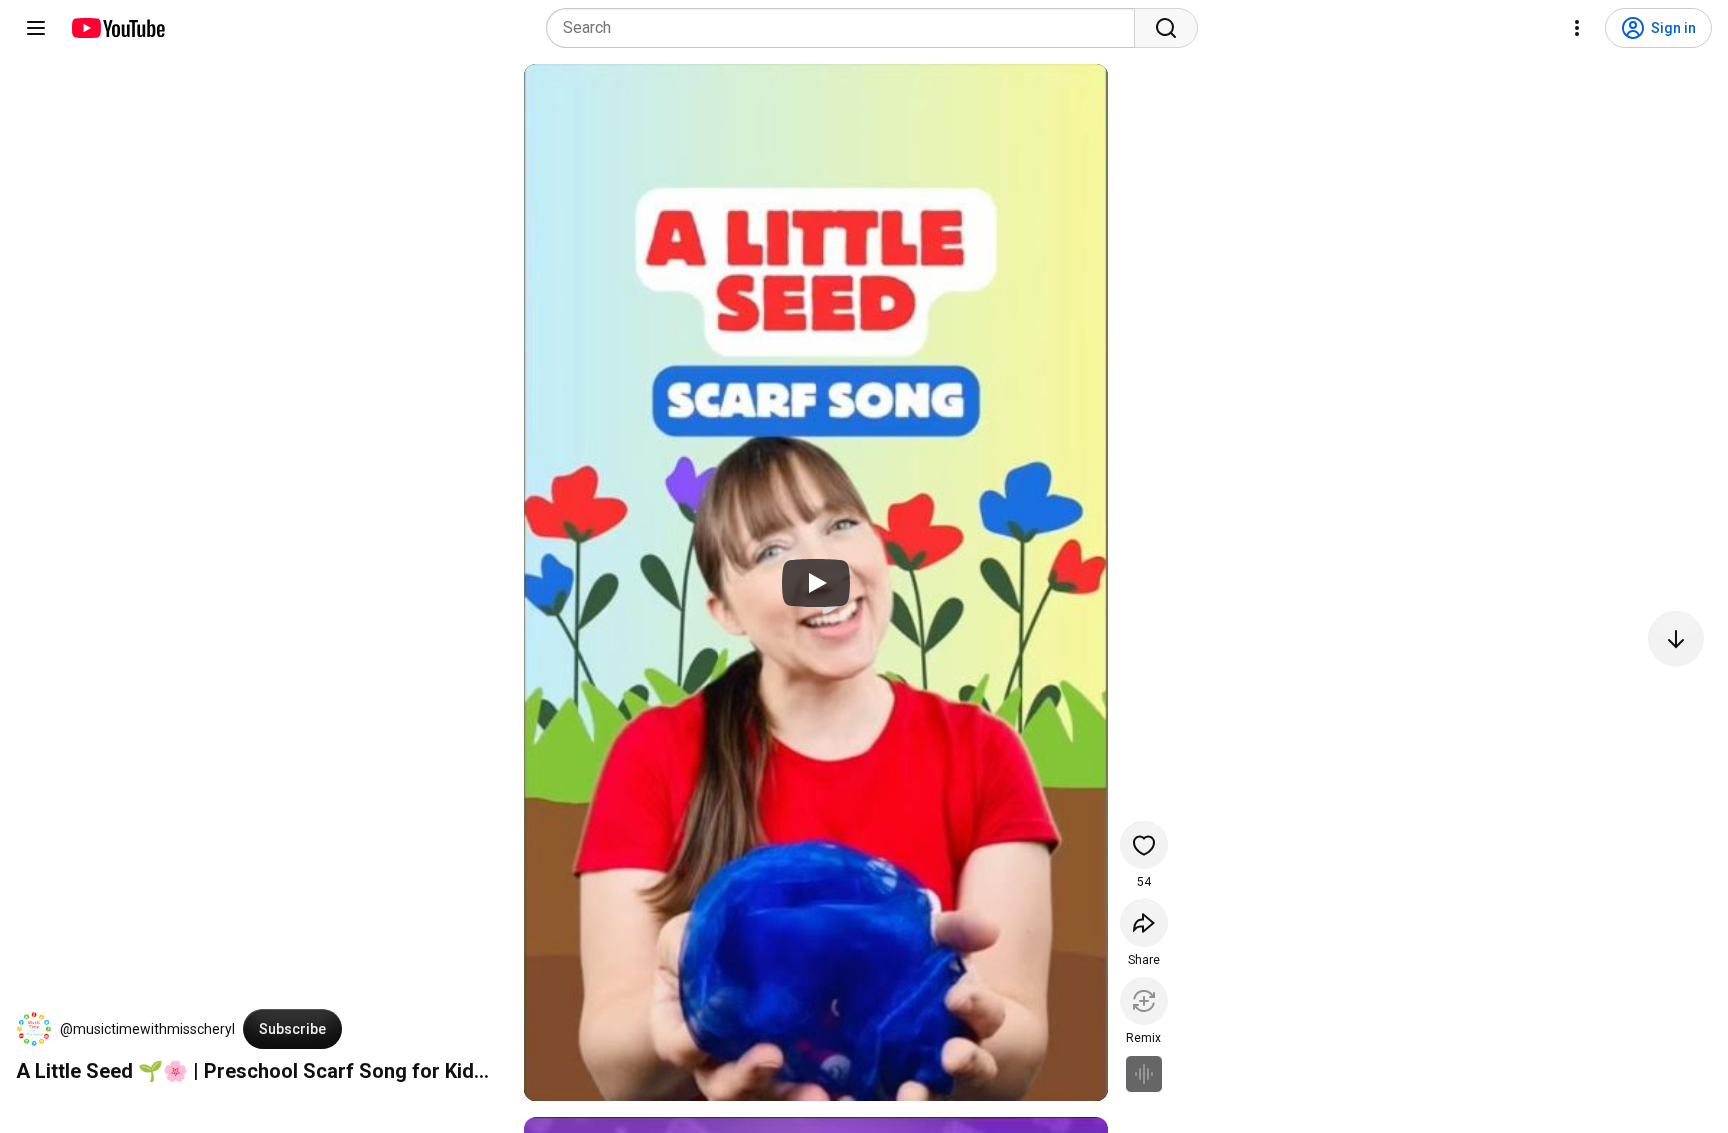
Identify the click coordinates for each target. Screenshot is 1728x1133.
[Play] (816, 583)
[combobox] (846, 28)
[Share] (1144, 923)
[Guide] (36, 28)
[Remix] (1144, 1001)
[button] (34, 1029)
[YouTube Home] (117, 28)
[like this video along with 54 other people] (1144, 845)
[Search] (1166, 28)
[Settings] (1577, 28)
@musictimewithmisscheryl (147, 1029)
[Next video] (1676, 639)
